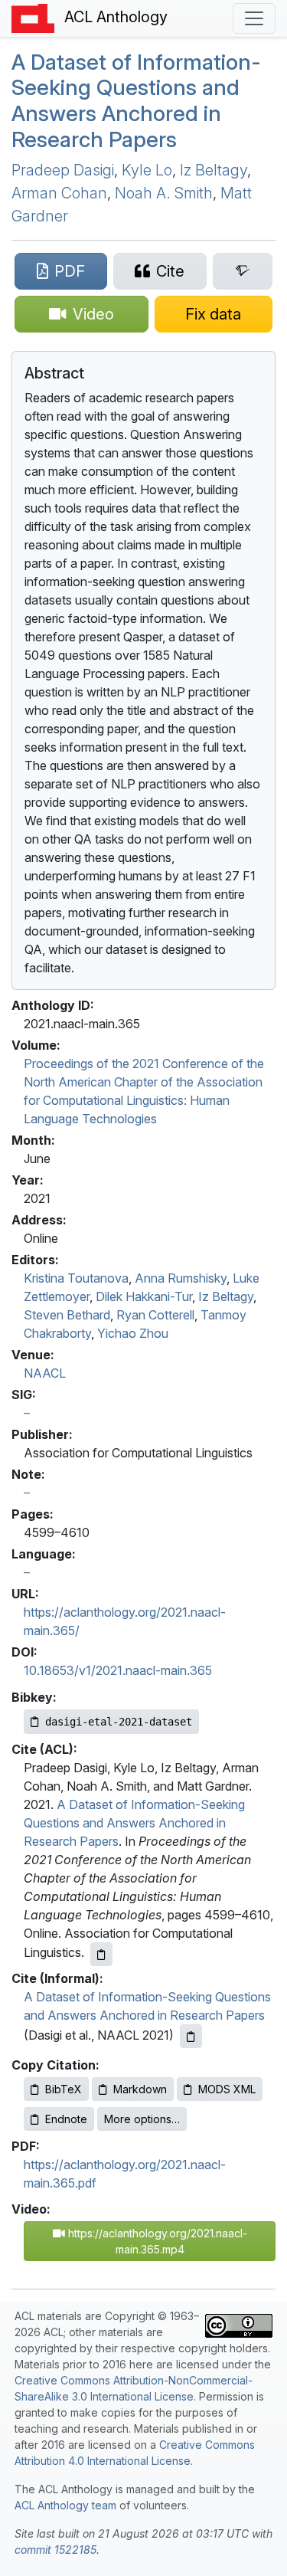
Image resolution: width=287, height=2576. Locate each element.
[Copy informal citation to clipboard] (191, 2036)
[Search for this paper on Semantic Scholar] (243, 271)
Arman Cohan (59, 193)
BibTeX (64, 2089)
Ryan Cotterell (155, 1315)
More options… (142, 2119)
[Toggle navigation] (254, 18)
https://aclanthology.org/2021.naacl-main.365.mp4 (156, 2241)
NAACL (45, 1373)
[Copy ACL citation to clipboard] (101, 1954)
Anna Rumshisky (181, 1278)
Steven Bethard (67, 1315)
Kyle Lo (147, 170)
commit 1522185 (55, 2550)
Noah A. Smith (164, 193)
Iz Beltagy (214, 170)
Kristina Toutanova (76, 1278)
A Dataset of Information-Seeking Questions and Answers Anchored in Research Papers (136, 101)
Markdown (140, 2089)
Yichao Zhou (133, 1333)
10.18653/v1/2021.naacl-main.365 (118, 1670)
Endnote (66, 2119)
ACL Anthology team (65, 2505)
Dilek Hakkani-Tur (144, 1296)
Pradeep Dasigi (63, 170)
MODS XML (227, 2089)
